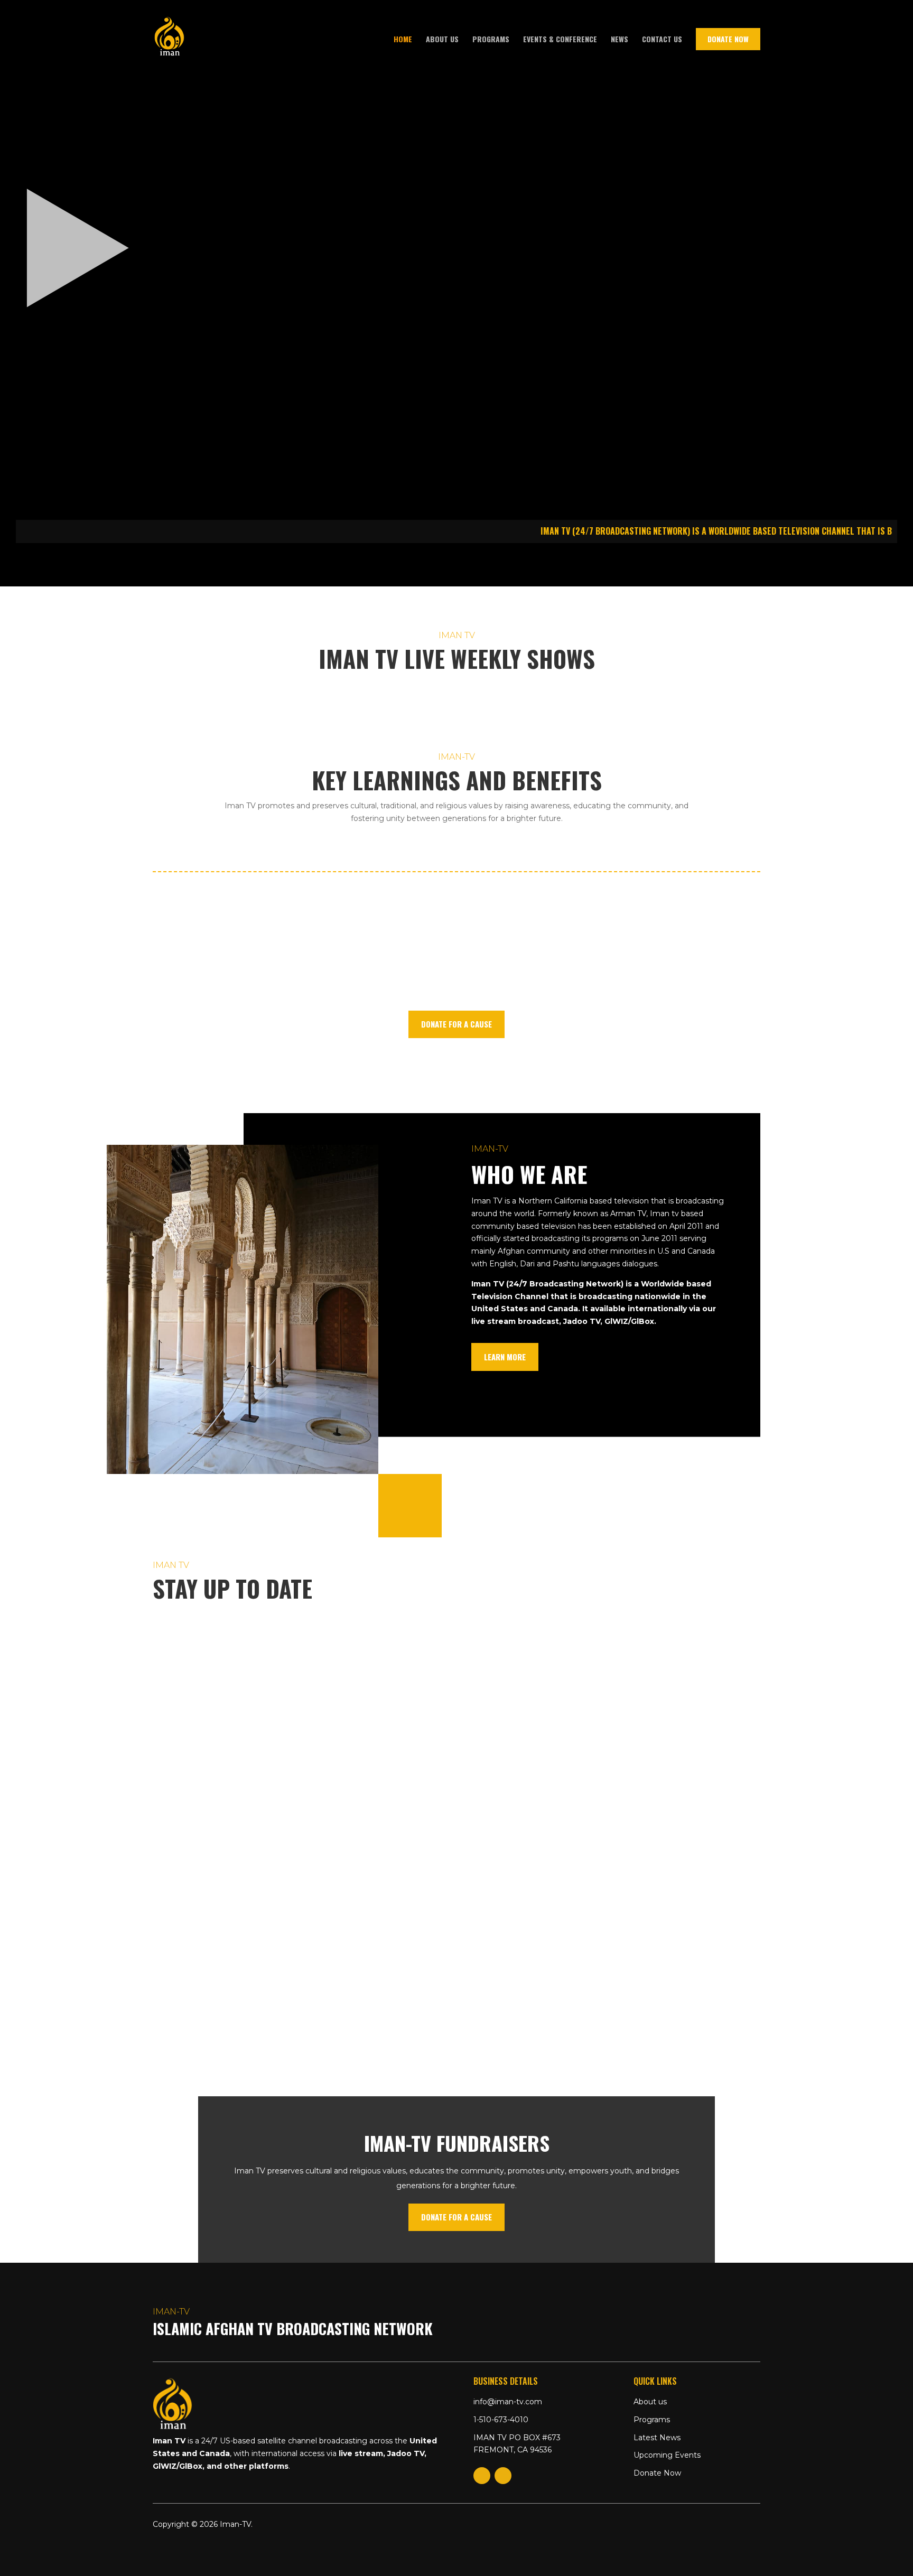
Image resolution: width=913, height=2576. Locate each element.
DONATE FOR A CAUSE (456, 1024)
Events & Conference (560, 40)
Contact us (662, 40)
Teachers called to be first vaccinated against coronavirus (300, 1865)
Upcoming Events (667, 2455)
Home (403, 40)
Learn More (505, 1357)
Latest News (657, 2438)
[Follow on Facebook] (482, 2476)
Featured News (349, 1672)
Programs (491, 40)
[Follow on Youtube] (503, 2476)
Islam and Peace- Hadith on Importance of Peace (271, 1752)
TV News (398, 1672)
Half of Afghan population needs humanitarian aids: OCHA (292, 1656)
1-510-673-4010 (501, 2420)
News (619, 40)
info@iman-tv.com (508, 2402)
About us (442, 40)
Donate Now (728, 39)
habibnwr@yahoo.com (216, 1672)
